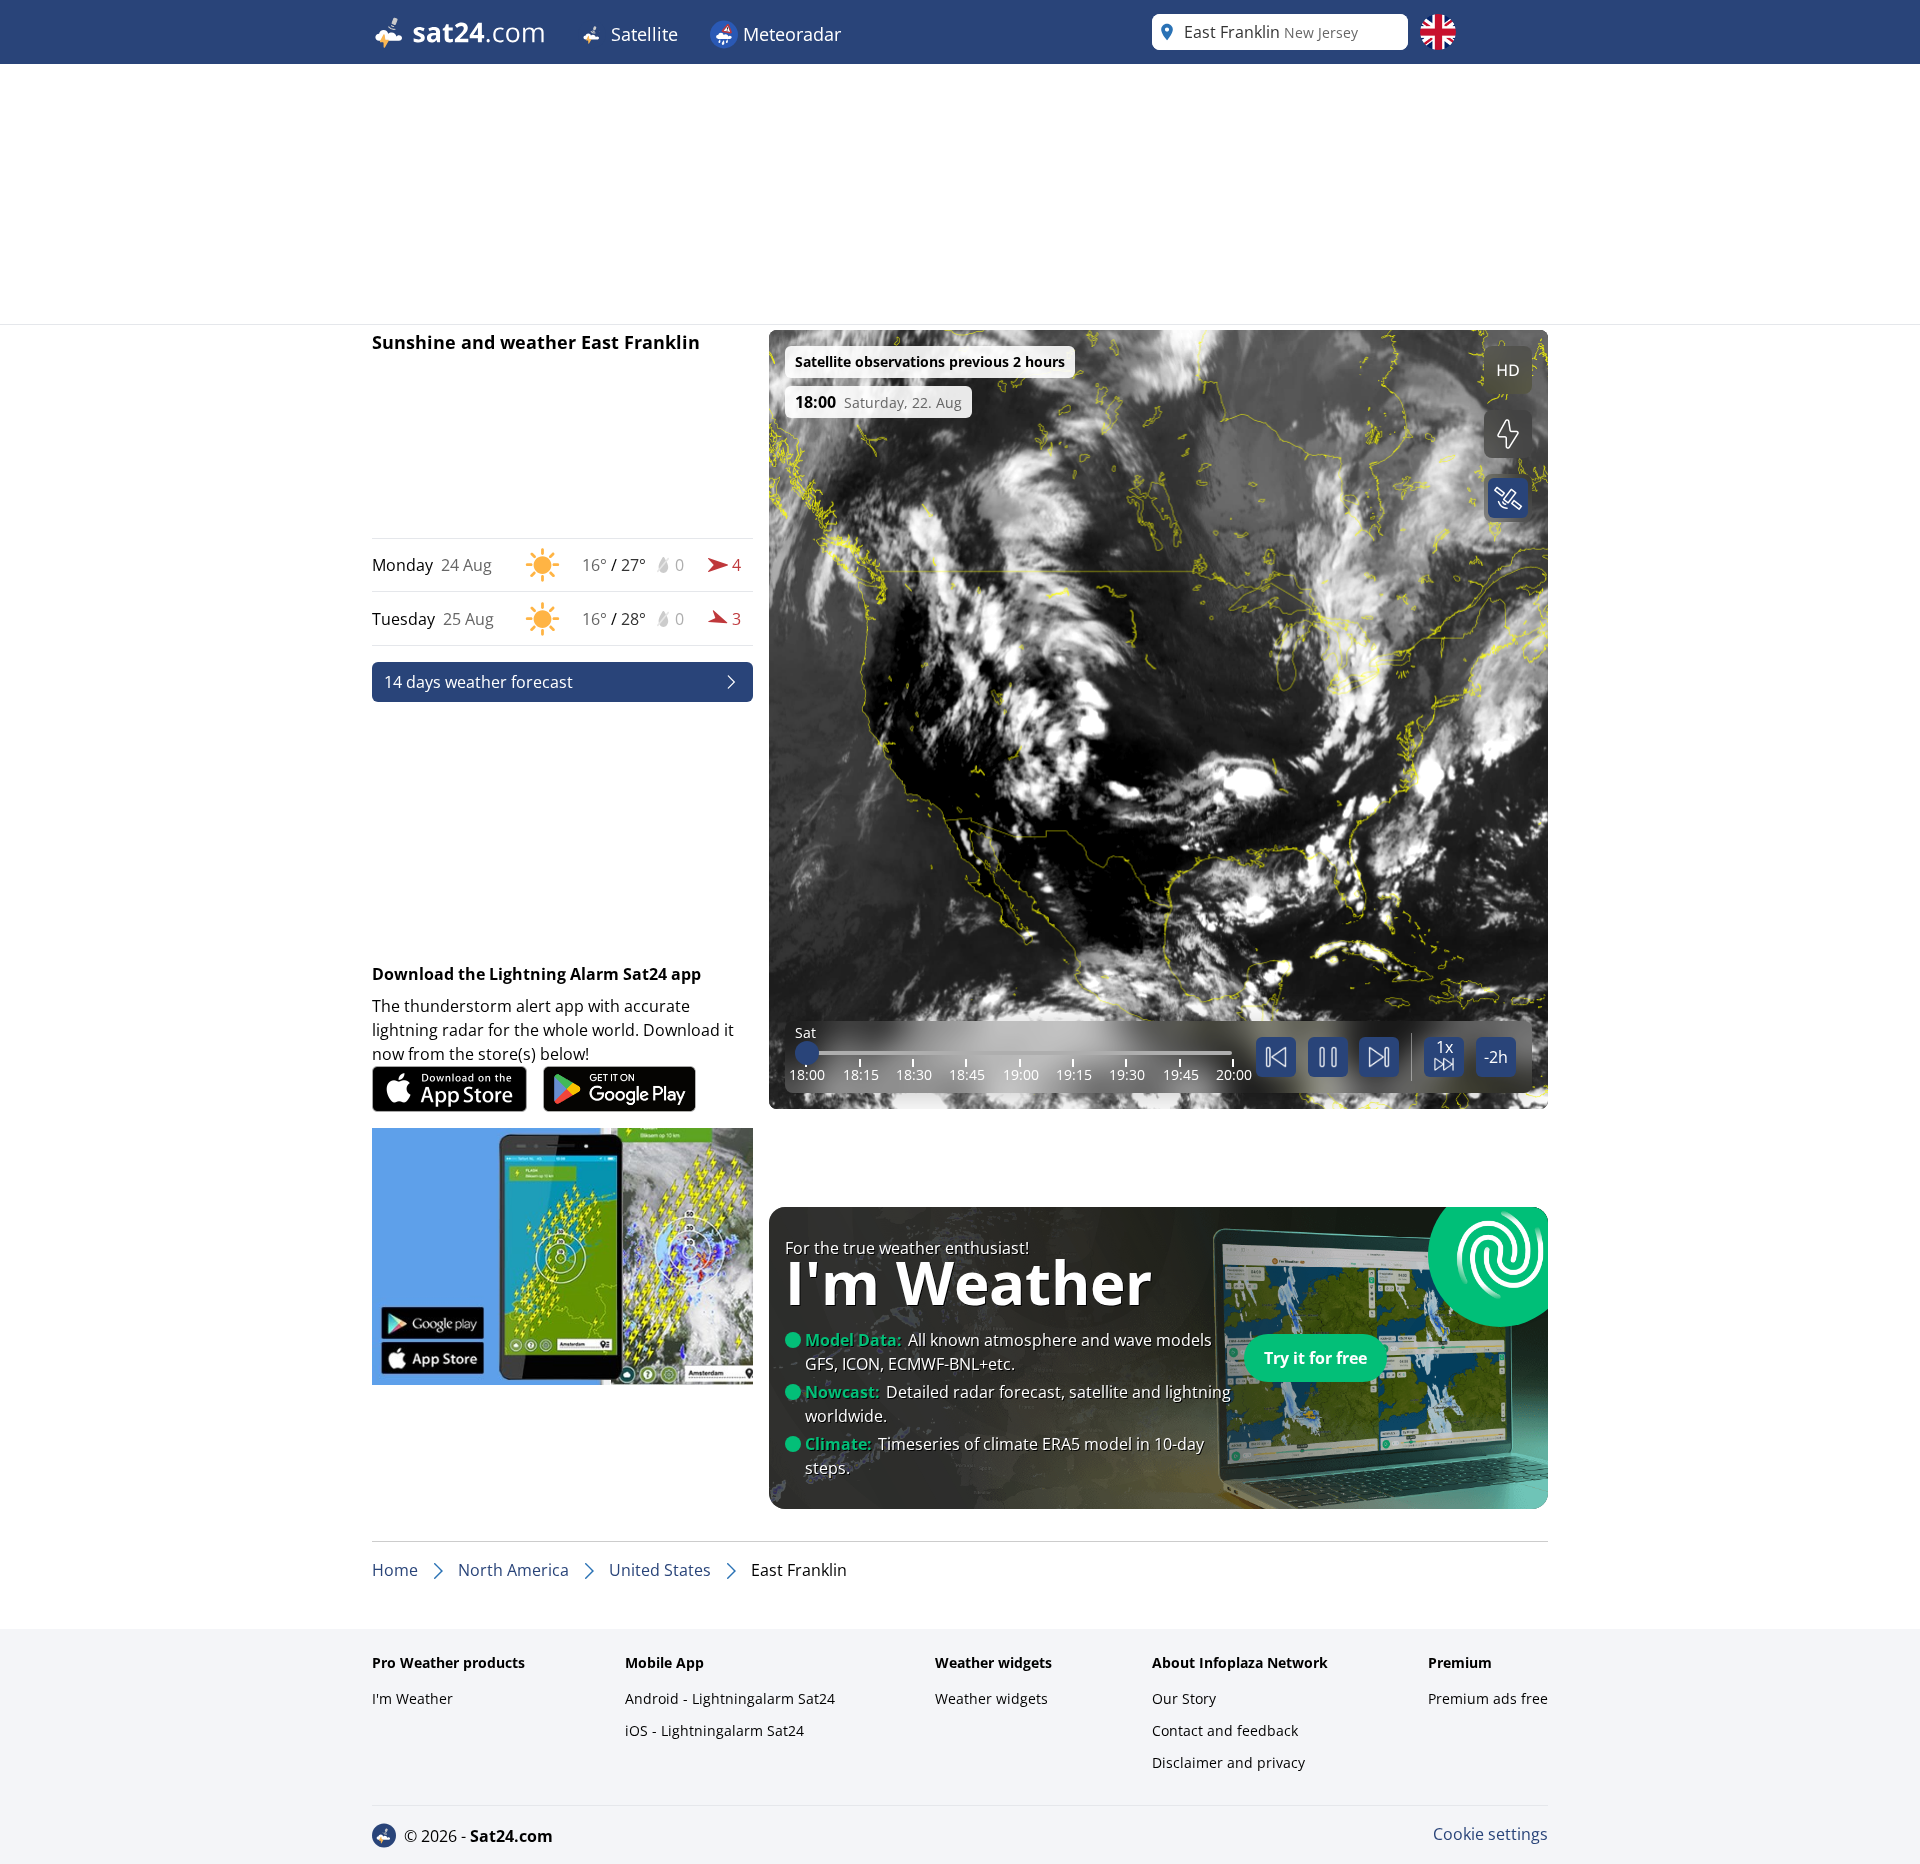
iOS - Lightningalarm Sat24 (714, 1730)
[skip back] (1276, 1057)
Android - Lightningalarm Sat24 (730, 1698)
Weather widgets (991, 1698)
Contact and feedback (1225, 1730)
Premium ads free (1488, 1698)
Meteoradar (789, 34)
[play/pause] (1328, 1057)
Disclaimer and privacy (1228, 1762)
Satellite (642, 34)
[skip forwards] (1379, 1057)
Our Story (1184, 1698)
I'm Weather (412, 1698)
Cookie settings (1490, 1834)
